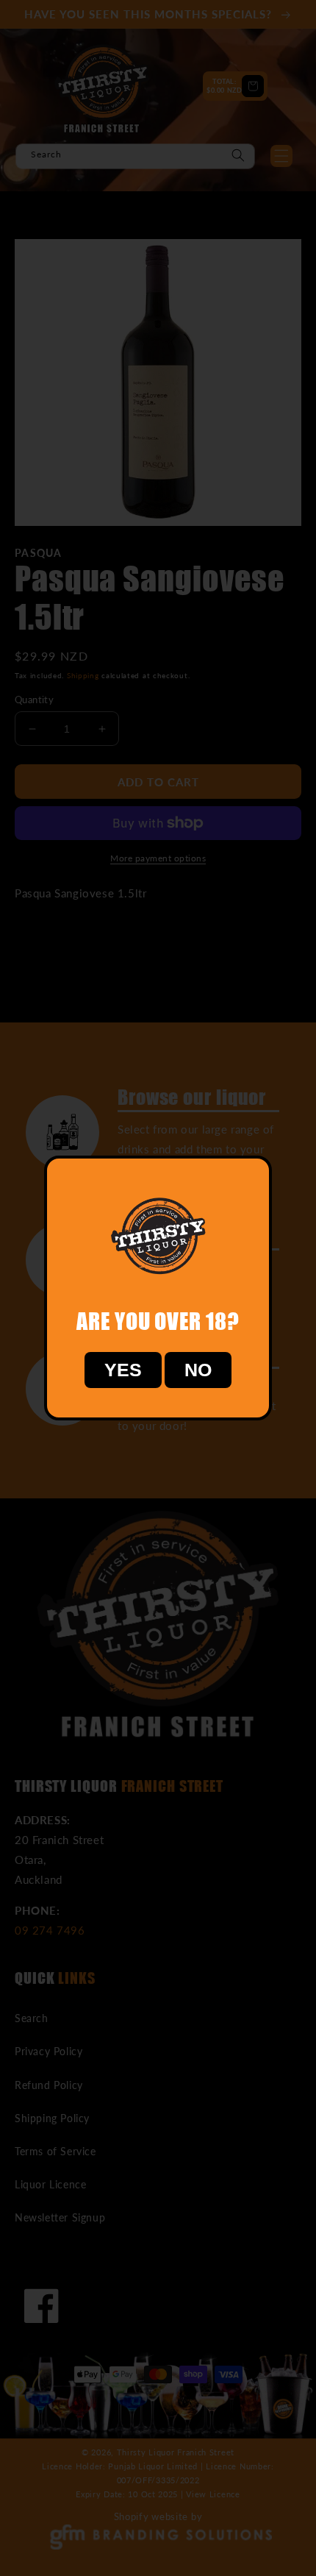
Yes (123, 1370)
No (198, 1370)
